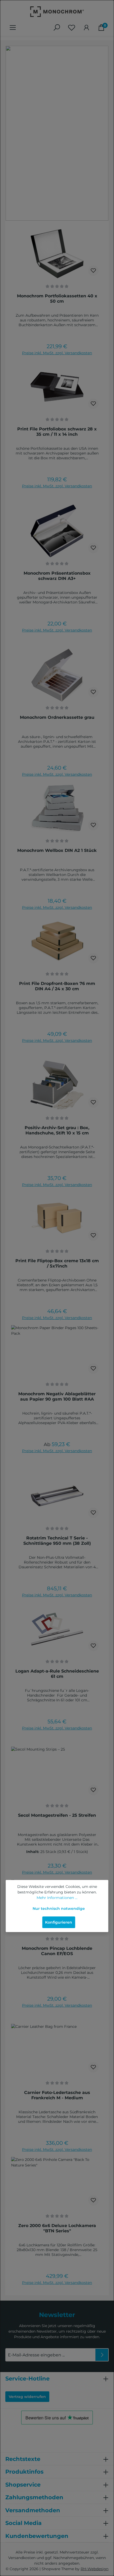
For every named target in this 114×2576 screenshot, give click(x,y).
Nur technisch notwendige (59, 1909)
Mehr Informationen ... (57, 1898)
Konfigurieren (59, 1922)
